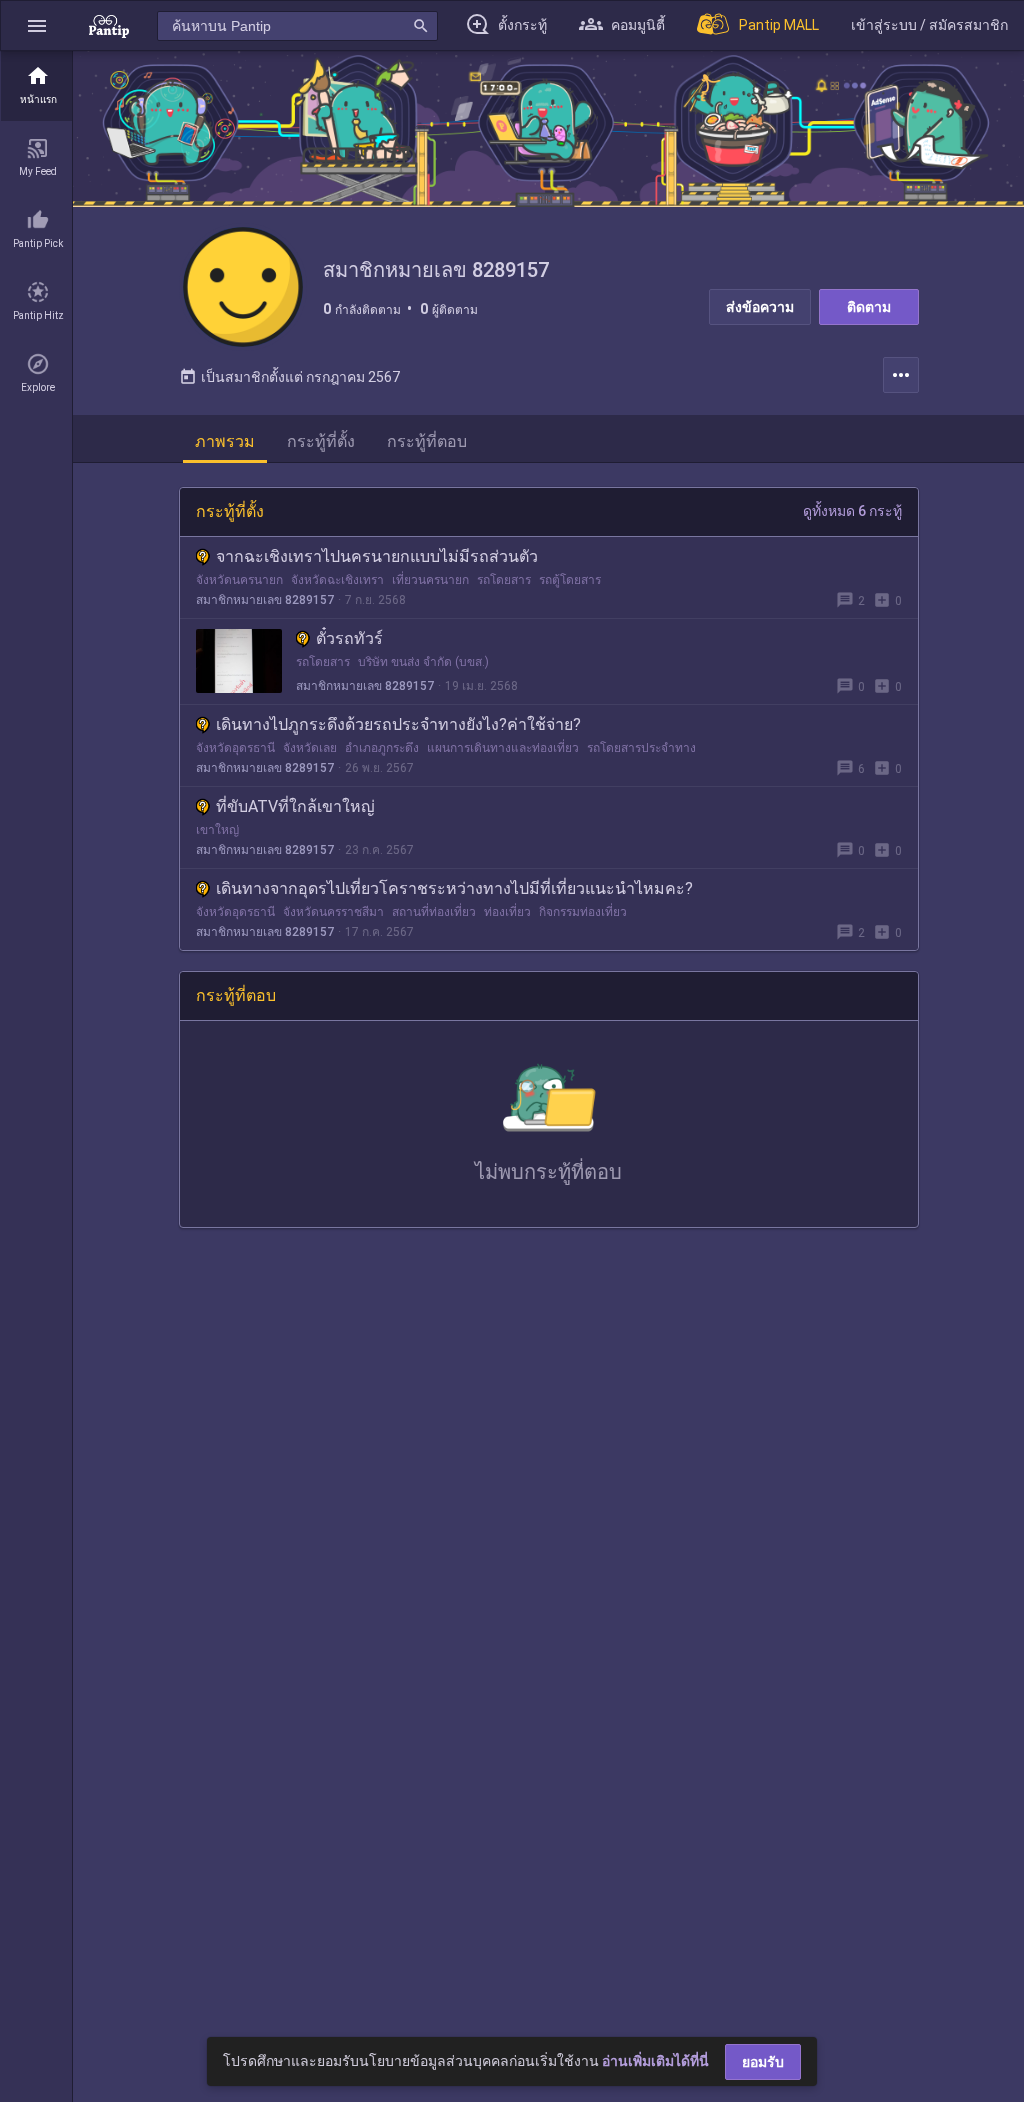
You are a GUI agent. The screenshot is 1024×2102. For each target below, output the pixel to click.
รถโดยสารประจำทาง (641, 748)
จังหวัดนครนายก (239, 580)
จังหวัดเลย (310, 748)
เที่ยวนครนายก (430, 580)
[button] (37, 25)
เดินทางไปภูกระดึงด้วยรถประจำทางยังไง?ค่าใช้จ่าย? (398, 724)
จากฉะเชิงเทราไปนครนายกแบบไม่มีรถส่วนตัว (377, 556)
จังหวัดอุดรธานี (235, 748)
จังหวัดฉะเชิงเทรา (337, 580)
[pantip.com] (109, 25)
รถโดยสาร (504, 580)
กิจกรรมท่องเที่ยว (583, 912)
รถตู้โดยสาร (570, 580)
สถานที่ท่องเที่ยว (434, 912)
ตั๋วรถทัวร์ (349, 638)
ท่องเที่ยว (507, 912)
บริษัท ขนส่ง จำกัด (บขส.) (423, 662)
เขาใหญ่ (217, 830)
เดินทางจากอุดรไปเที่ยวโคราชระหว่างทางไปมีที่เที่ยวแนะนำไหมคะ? (454, 888)
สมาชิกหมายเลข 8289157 (265, 600)
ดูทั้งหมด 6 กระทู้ (852, 511)
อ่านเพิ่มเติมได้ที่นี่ (655, 2061)
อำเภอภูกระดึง (382, 748)
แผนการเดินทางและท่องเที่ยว (503, 748)
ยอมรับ (763, 2062)
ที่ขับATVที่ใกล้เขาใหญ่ (295, 806)
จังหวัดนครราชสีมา (333, 912)
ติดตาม (869, 307)
